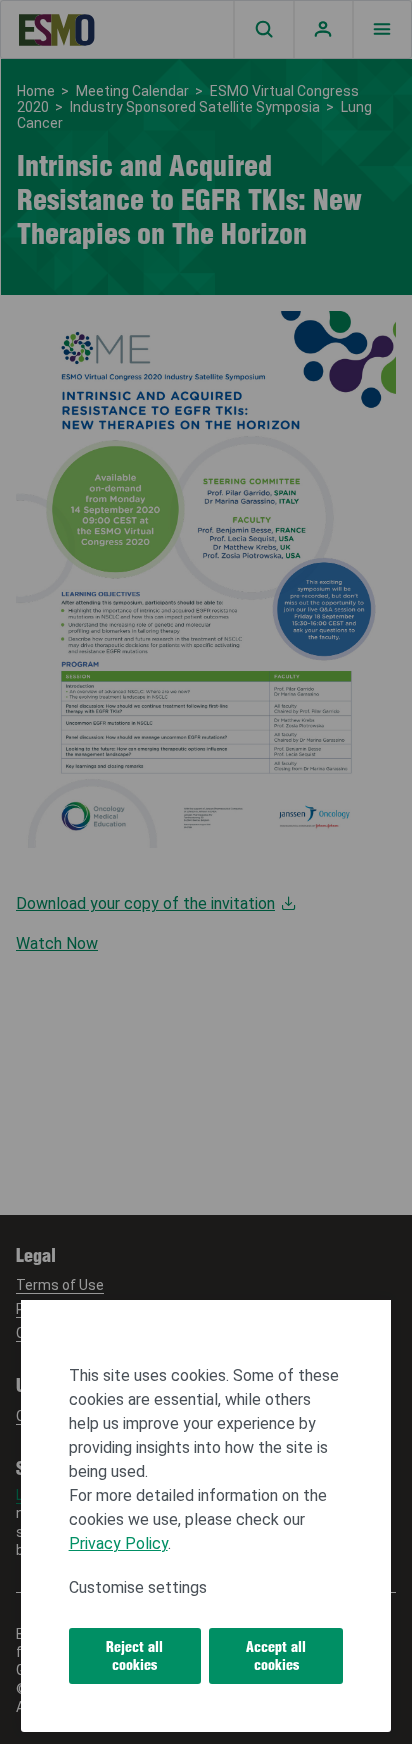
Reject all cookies (134, 1656)
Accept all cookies (276, 1656)
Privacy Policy (118, 1543)
